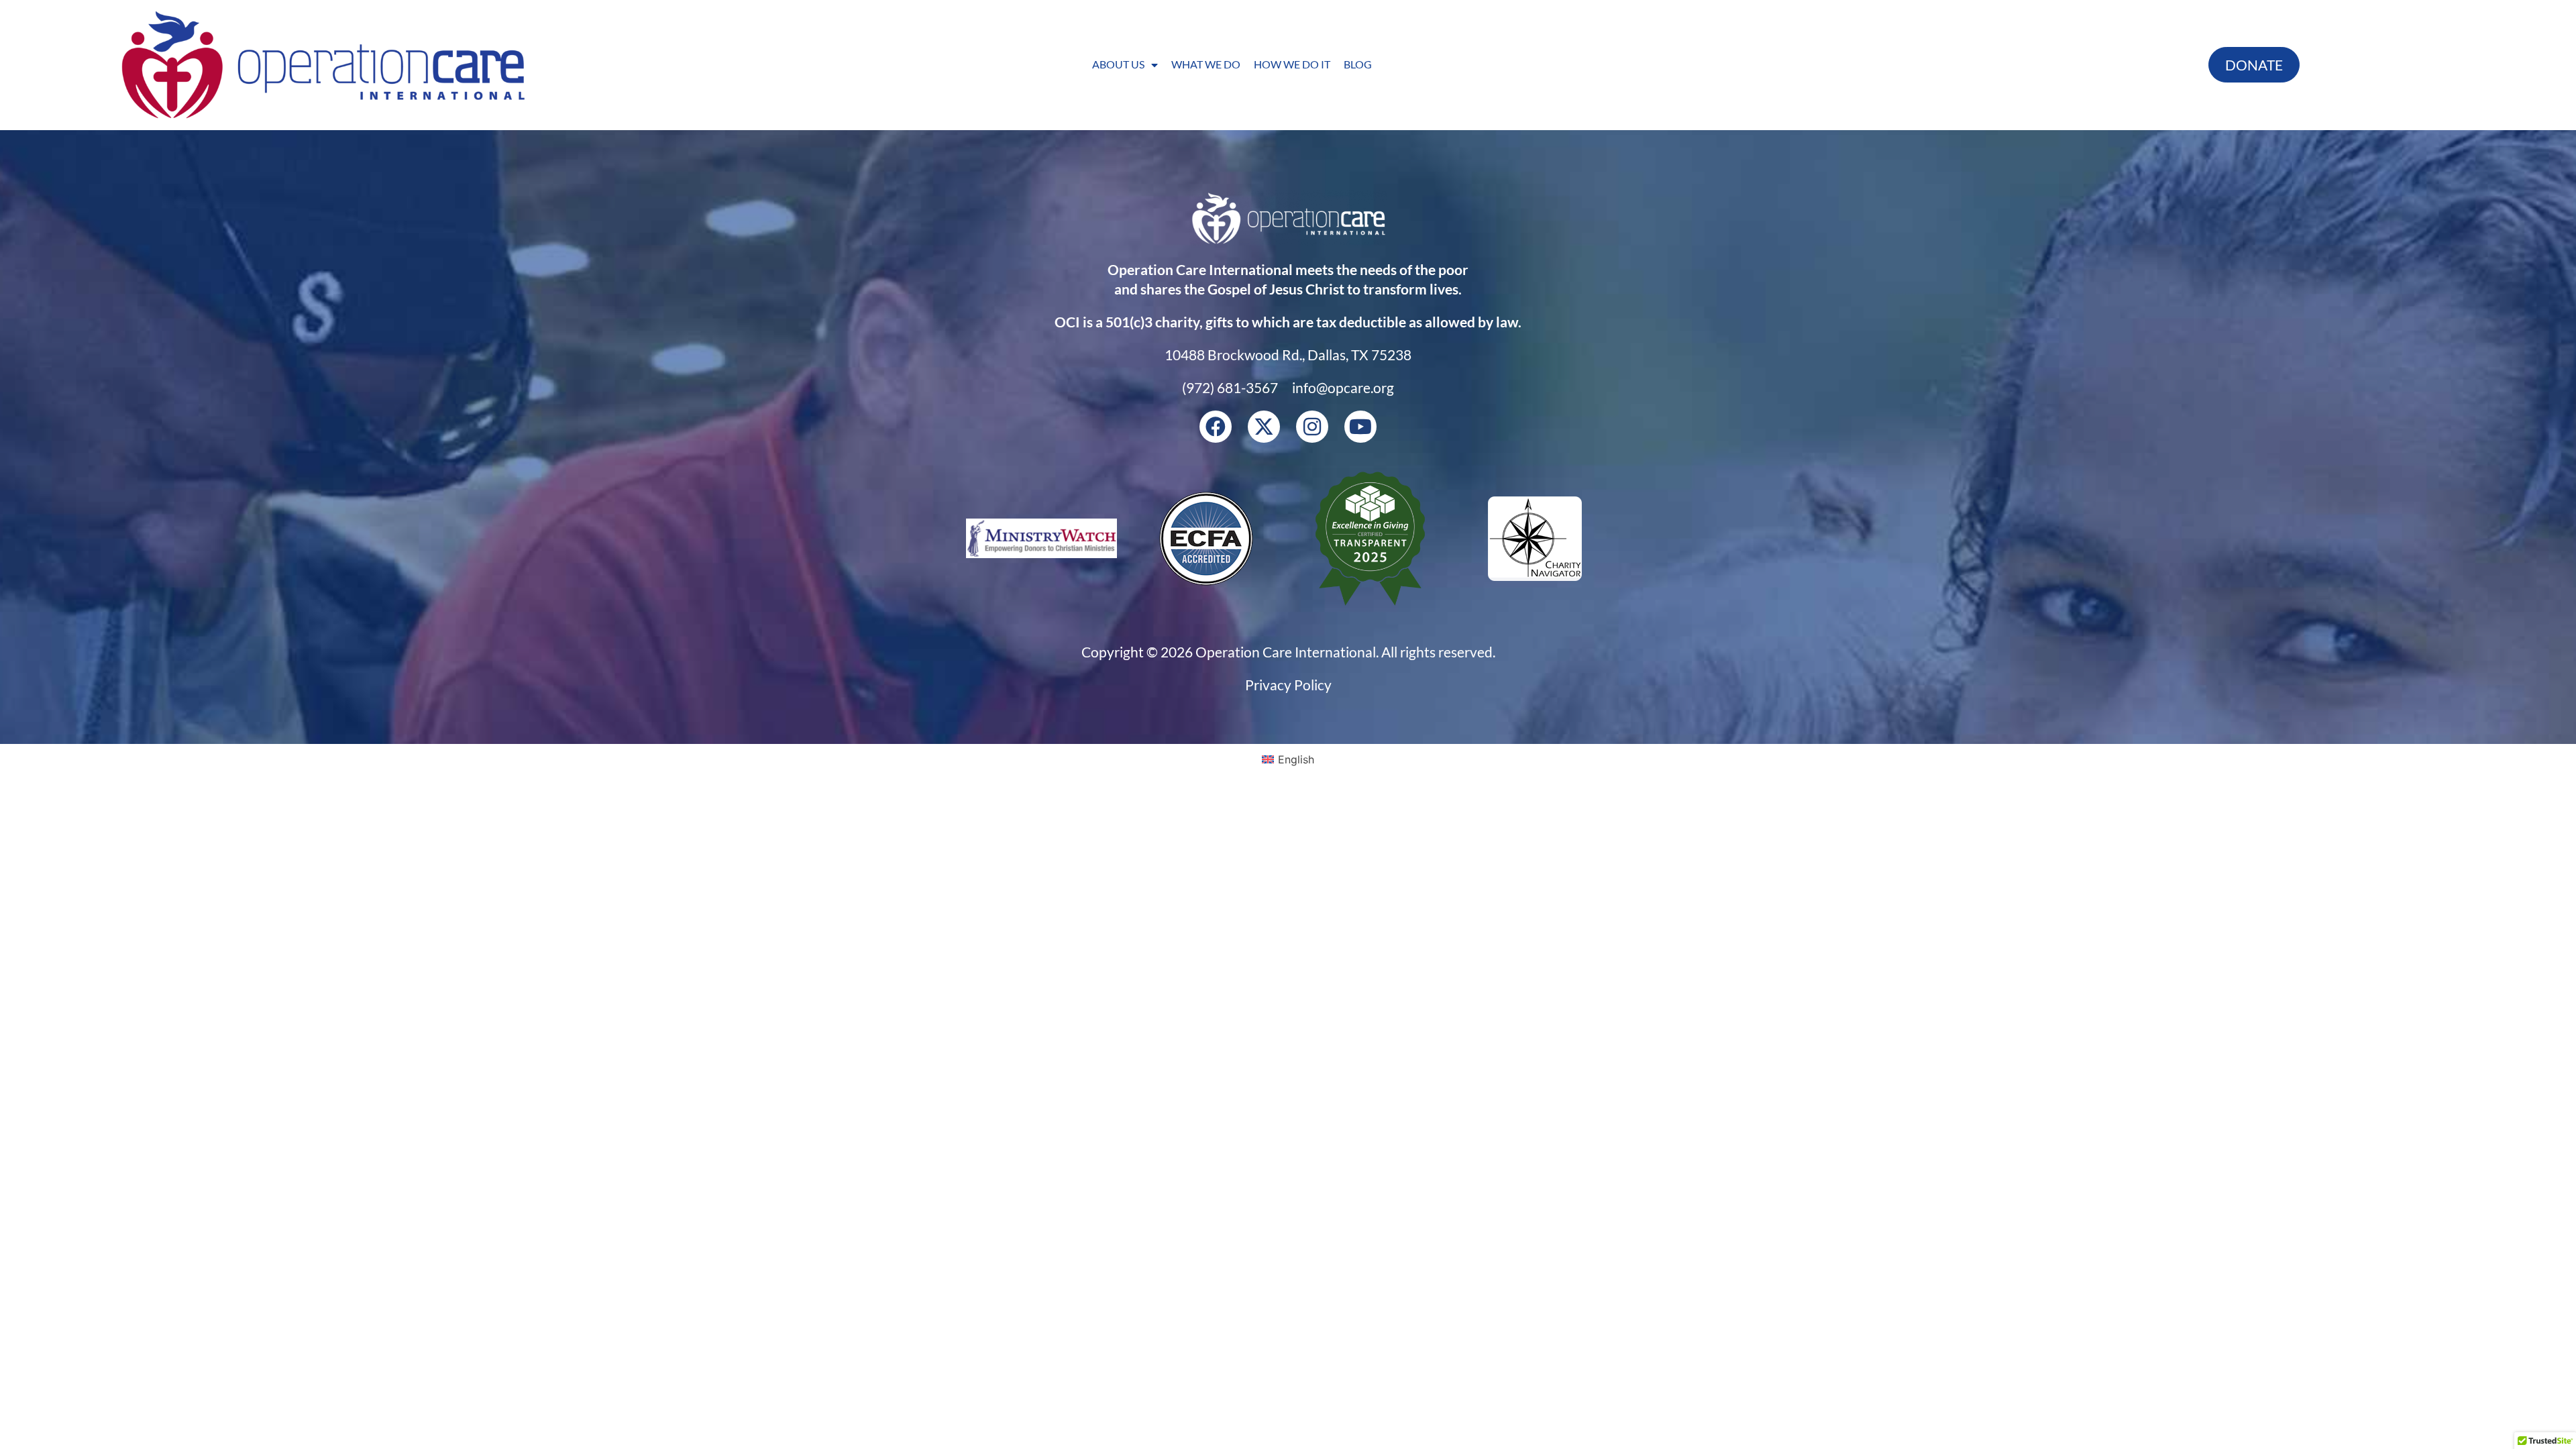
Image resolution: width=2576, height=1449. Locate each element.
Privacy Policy (1288, 685)
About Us (1118, 64)
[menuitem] (1288, 759)
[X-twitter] (1264, 427)
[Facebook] (1216, 427)
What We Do (1206, 64)
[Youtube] (1360, 427)
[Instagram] (1312, 427)
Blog (1358, 64)
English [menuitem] (1296, 759)
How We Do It (1292, 64)
